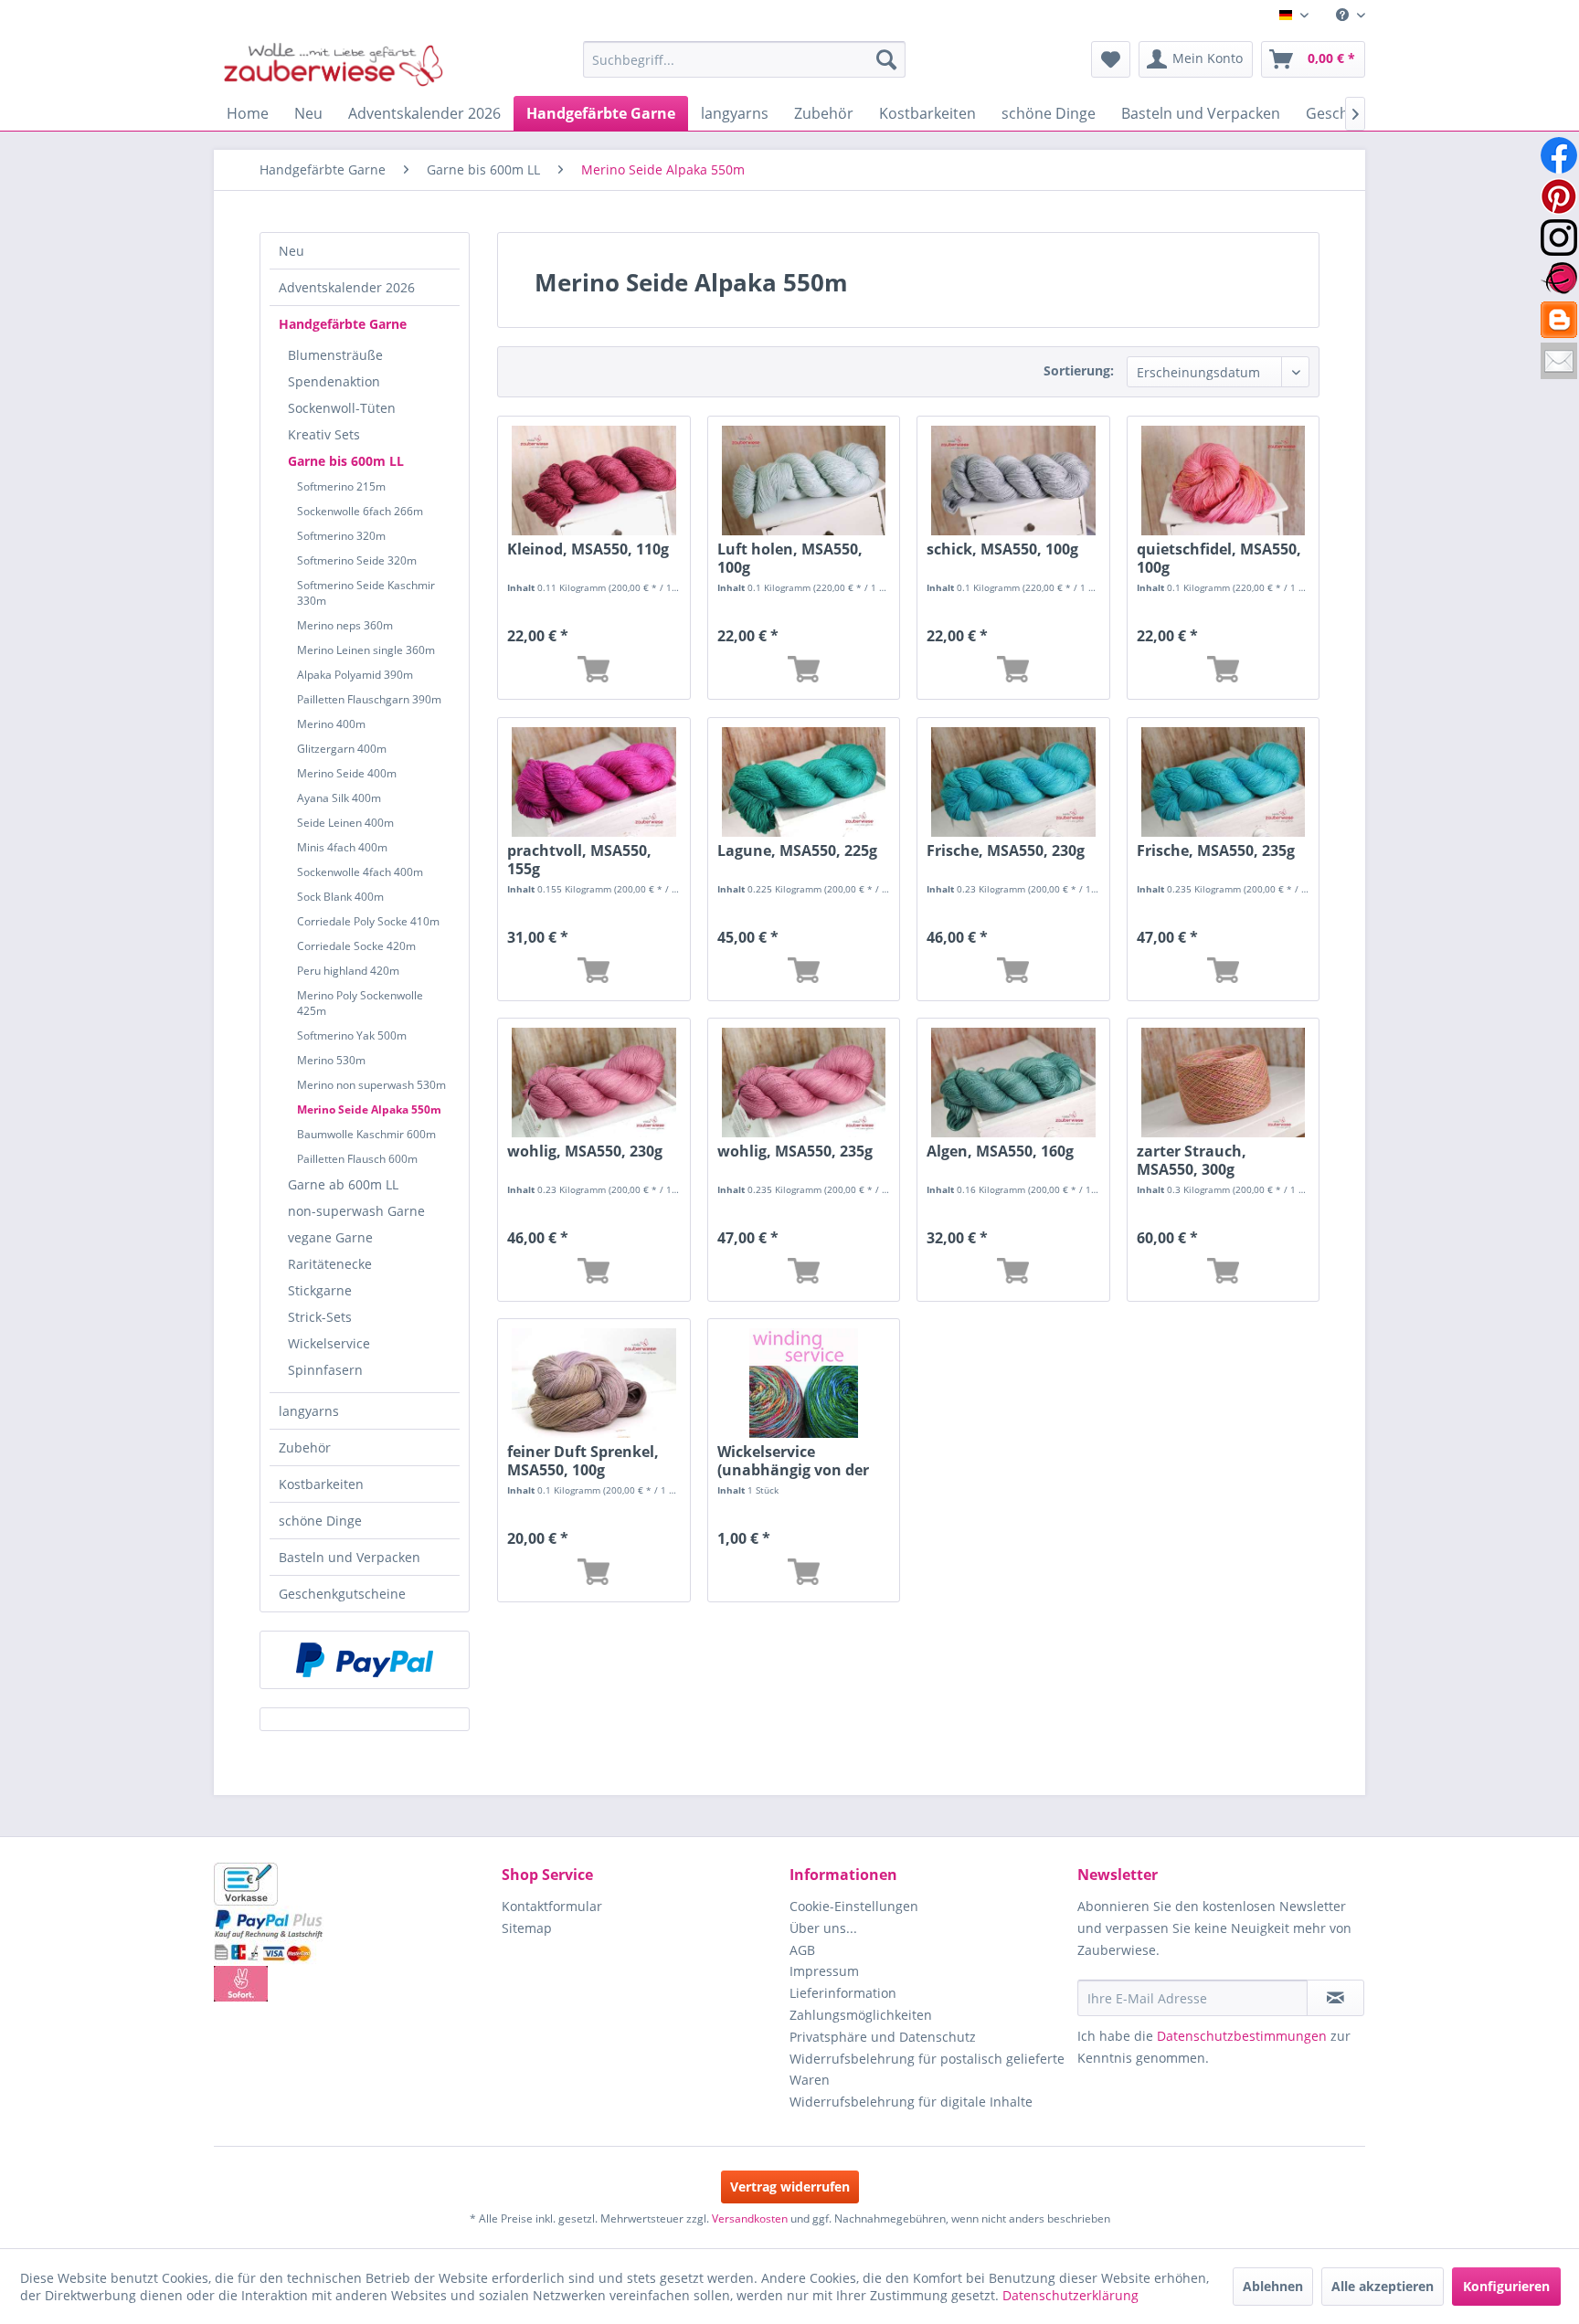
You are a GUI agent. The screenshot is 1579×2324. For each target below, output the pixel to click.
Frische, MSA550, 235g (1216, 851)
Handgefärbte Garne (343, 324)
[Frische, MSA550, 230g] (1013, 782)
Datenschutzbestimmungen (1242, 2036)
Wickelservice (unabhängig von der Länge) (793, 1461)
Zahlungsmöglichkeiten (861, 2015)
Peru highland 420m (348, 971)
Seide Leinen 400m (345, 823)
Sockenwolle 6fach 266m (360, 511)
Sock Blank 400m (340, 897)
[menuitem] (1344, 15)
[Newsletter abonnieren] (1335, 1998)
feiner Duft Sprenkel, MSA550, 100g (583, 1461)
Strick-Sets (320, 1317)
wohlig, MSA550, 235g (795, 1151)
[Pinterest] (1559, 196)
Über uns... (823, 1928)
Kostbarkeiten (321, 1484)
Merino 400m (331, 724)
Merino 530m (331, 1060)
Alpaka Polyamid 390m (355, 675)
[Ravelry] (1559, 279)
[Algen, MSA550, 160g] (1013, 1083)
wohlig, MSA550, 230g (585, 1151)
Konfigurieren (1506, 2286)
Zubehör (305, 1447)
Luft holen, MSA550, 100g (790, 558)
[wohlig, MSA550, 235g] (804, 1083)
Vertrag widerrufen (790, 2187)
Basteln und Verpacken (350, 1557)
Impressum (824, 1971)
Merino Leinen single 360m (366, 650)
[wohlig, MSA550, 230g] (593, 1083)
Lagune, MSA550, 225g (797, 851)
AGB (802, 1950)
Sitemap (527, 1928)
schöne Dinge (320, 1521)
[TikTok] (1559, 320)
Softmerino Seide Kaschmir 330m (366, 593)
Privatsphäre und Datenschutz (883, 2037)
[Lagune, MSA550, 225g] (804, 782)
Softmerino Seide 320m (357, 560)
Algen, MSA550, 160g (1000, 1151)
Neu (291, 251)
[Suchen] (886, 59)
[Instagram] (1559, 238)
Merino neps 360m (345, 625)
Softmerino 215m (341, 486)
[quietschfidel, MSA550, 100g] (1223, 481)
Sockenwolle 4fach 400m (360, 872)
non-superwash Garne (356, 1211)
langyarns (309, 1411)
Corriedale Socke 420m (356, 946)
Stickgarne (320, 1290)
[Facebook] (1559, 155)
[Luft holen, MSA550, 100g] (804, 481)
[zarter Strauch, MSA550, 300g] (1223, 1083)
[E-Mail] (1559, 361)
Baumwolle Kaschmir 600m (366, 1134)
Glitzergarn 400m (342, 749)
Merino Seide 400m (347, 773)
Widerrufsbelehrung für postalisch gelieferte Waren (927, 2070)
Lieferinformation (843, 1993)
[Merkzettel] (1111, 59)
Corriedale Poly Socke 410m (368, 921)
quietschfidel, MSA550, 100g (1219, 558)
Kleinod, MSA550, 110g (588, 549)
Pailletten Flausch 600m (357, 1159)
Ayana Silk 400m (339, 798)
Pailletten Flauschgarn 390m (369, 699)
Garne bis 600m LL (346, 461)
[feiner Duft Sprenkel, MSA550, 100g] (593, 1383)
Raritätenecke (330, 1264)
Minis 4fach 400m (342, 847)
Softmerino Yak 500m (352, 1035)
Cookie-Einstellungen (854, 1906)
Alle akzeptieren (1383, 2286)
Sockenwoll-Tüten (342, 408)
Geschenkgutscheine (342, 1594)
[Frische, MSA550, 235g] (1223, 782)
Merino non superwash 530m (371, 1085)
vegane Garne (330, 1237)
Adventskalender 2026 (347, 287)
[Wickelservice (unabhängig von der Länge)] (804, 1383)
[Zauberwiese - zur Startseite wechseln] (334, 64)
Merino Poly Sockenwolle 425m (360, 1003)
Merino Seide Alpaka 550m (369, 1109)
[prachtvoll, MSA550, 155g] (593, 782)
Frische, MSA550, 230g (1006, 851)
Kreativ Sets (324, 434)
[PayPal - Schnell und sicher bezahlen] (365, 1660)
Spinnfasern (325, 1370)
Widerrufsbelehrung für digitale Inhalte (911, 2102)
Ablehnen (1273, 2286)
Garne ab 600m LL (343, 1184)
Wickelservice (329, 1343)
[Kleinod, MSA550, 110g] (593, 481)
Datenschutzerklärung (1070, 2295)
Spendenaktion (334, 381)
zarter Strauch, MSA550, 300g (1192, 1160)
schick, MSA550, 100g (1002, 549)
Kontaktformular (552, 1906)
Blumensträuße (335, 355)
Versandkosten (750, 2218)
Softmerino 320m (341, 536)
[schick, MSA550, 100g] (1013, 481)
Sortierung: (1079, 370)
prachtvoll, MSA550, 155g (579, 860)
